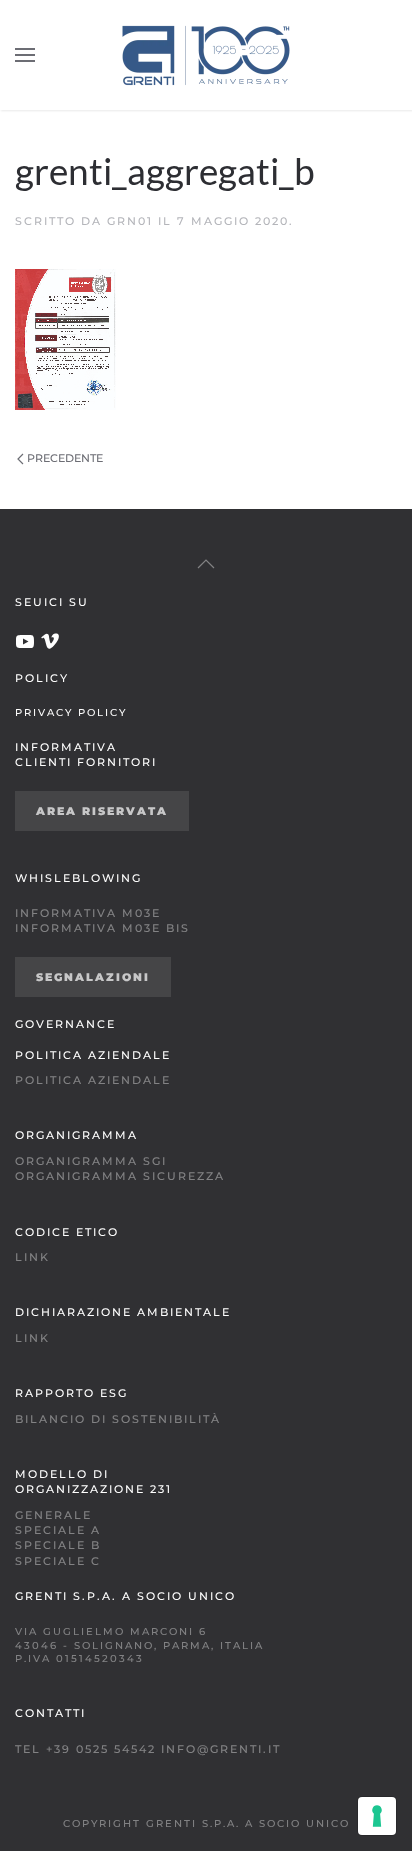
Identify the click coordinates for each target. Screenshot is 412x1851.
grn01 (130, 221)
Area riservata (102, 811)
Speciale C (58, 1561)
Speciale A (58, 1530)
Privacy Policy (71, 712)
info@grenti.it (221, 1749)
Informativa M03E (88, 913)
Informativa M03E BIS (102, 928)
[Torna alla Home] (206, 55)
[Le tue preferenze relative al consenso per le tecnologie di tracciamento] (377, 1816)
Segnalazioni (93, 977)
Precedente (65, 458)
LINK (32, 1257)
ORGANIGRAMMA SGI (91, 1161)
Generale (53, 1515)
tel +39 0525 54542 (85, 1749)
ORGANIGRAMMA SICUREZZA (120, 1176)
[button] (25, 55)
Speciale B (58, 1545)
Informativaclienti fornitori (86, 754)
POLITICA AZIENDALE (93, 1080)
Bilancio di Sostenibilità (118, 1419)
